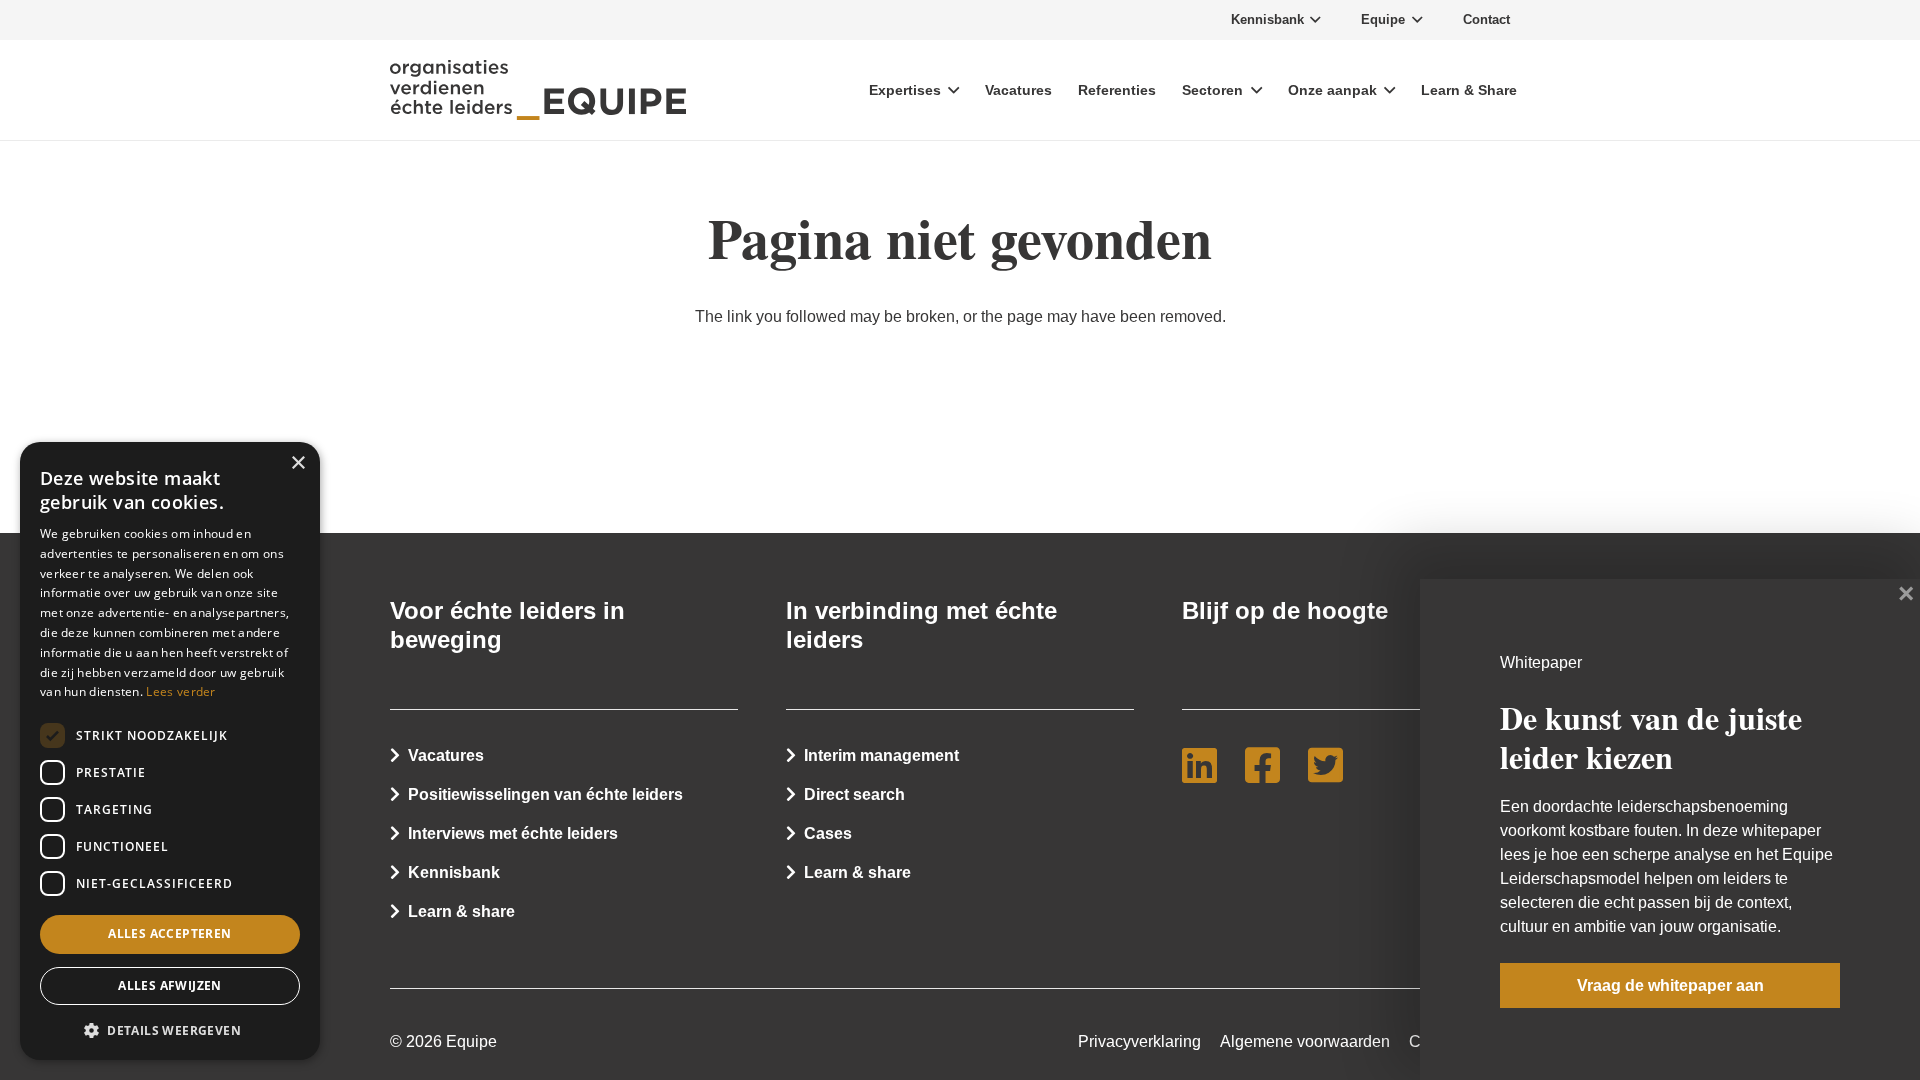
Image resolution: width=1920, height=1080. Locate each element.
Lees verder (180, 691)
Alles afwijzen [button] (170, 985)
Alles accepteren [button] (169, 933)
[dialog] (170, 751)
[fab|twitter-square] (1333, 765)
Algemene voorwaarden (1305, 1041)
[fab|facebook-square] (1270, 765)
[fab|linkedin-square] (1207, 765)
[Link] (538, 90)
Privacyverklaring (1139, 1041)
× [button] (297, 463)
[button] (170, 1029)
